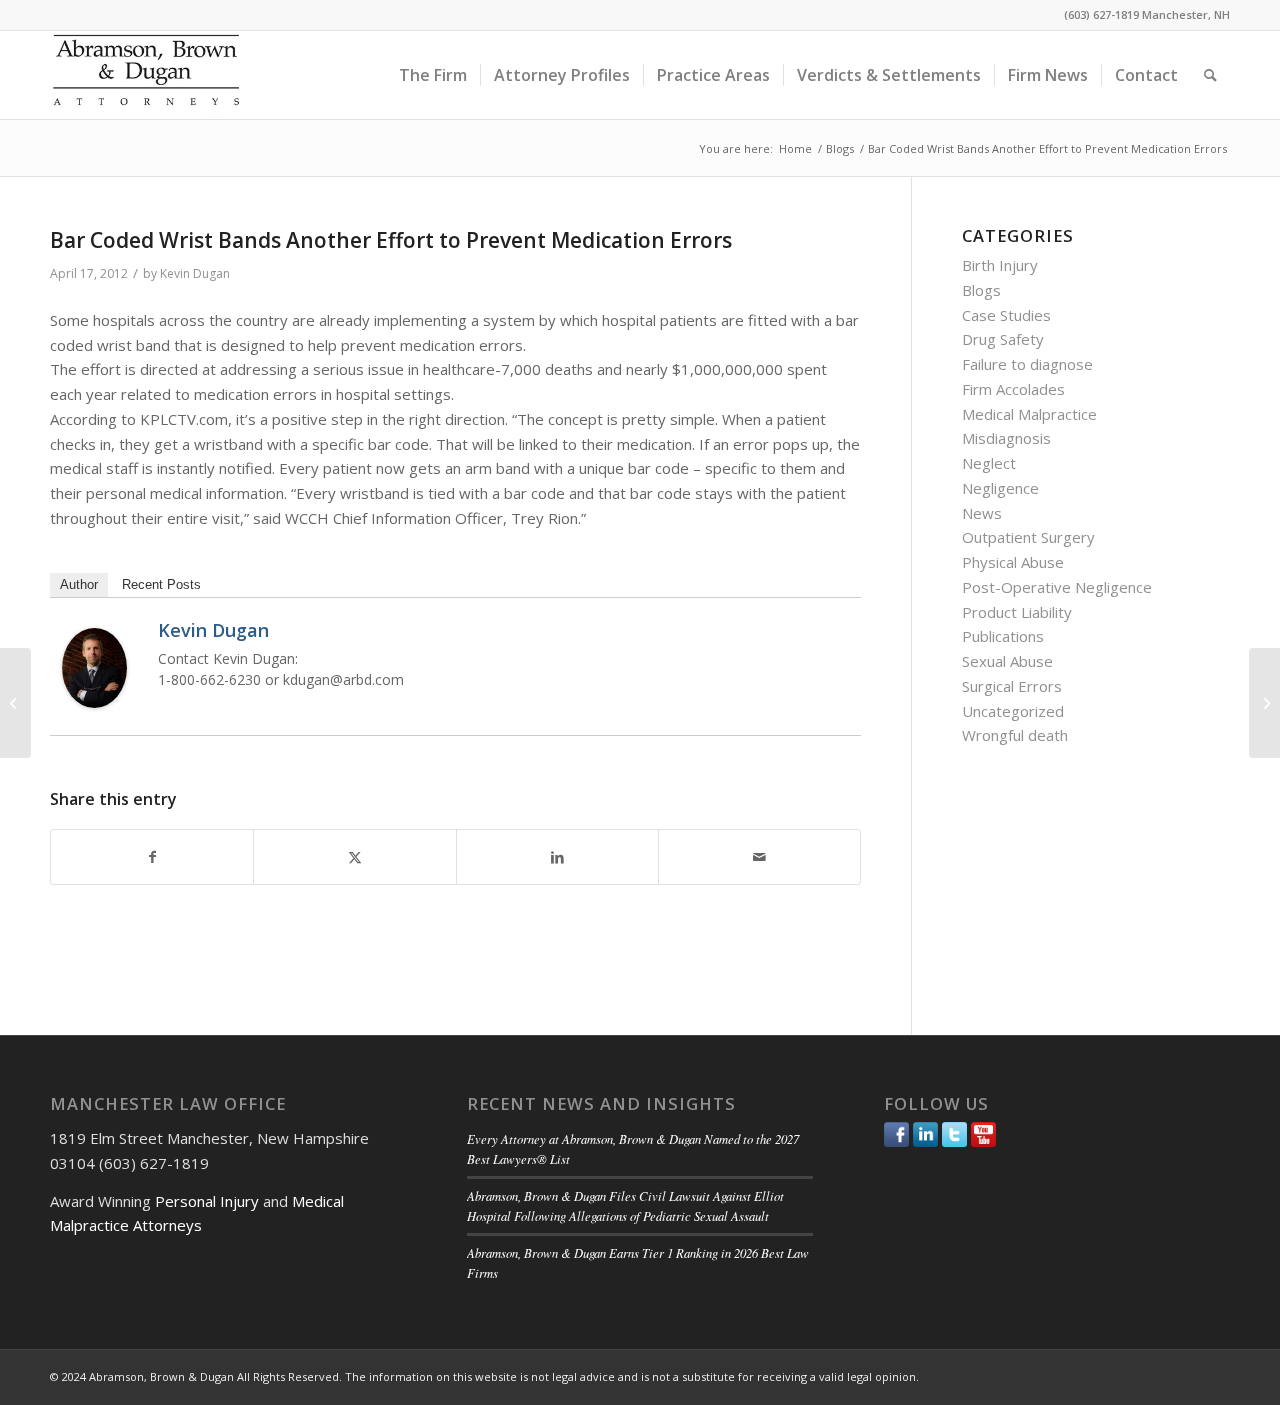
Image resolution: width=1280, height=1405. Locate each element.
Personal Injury (207, 1201)
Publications (1003, 636)
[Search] (1210, 75)
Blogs (981, 290)
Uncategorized (1013, 711)
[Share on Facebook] (152, 857)
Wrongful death (1015, 735)
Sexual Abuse (1007, 661)
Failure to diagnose (1027, 364)
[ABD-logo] (146, 75)
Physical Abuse (1013, 562)
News (982, 513)
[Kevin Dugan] (94, 702)
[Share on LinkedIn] (557, 857)
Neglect (989, 463)
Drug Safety (1003, 339)
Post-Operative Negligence (1057, 587)
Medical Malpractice (1029, 414)
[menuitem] (433, 75)
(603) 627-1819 (1101, 14)
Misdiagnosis (1006, 438)
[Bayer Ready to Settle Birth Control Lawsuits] (15, 703)
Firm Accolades (1013, 389)
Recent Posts (161, 584)
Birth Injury (1000, 265)
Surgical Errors (1012, 686)
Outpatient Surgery (1028, 537)
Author (79, 584)
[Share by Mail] (759, 857)
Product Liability (1017, 612)
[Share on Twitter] (354, 857)
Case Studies (1006, 315)
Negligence (1000, 488)
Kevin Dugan (195, 273)
